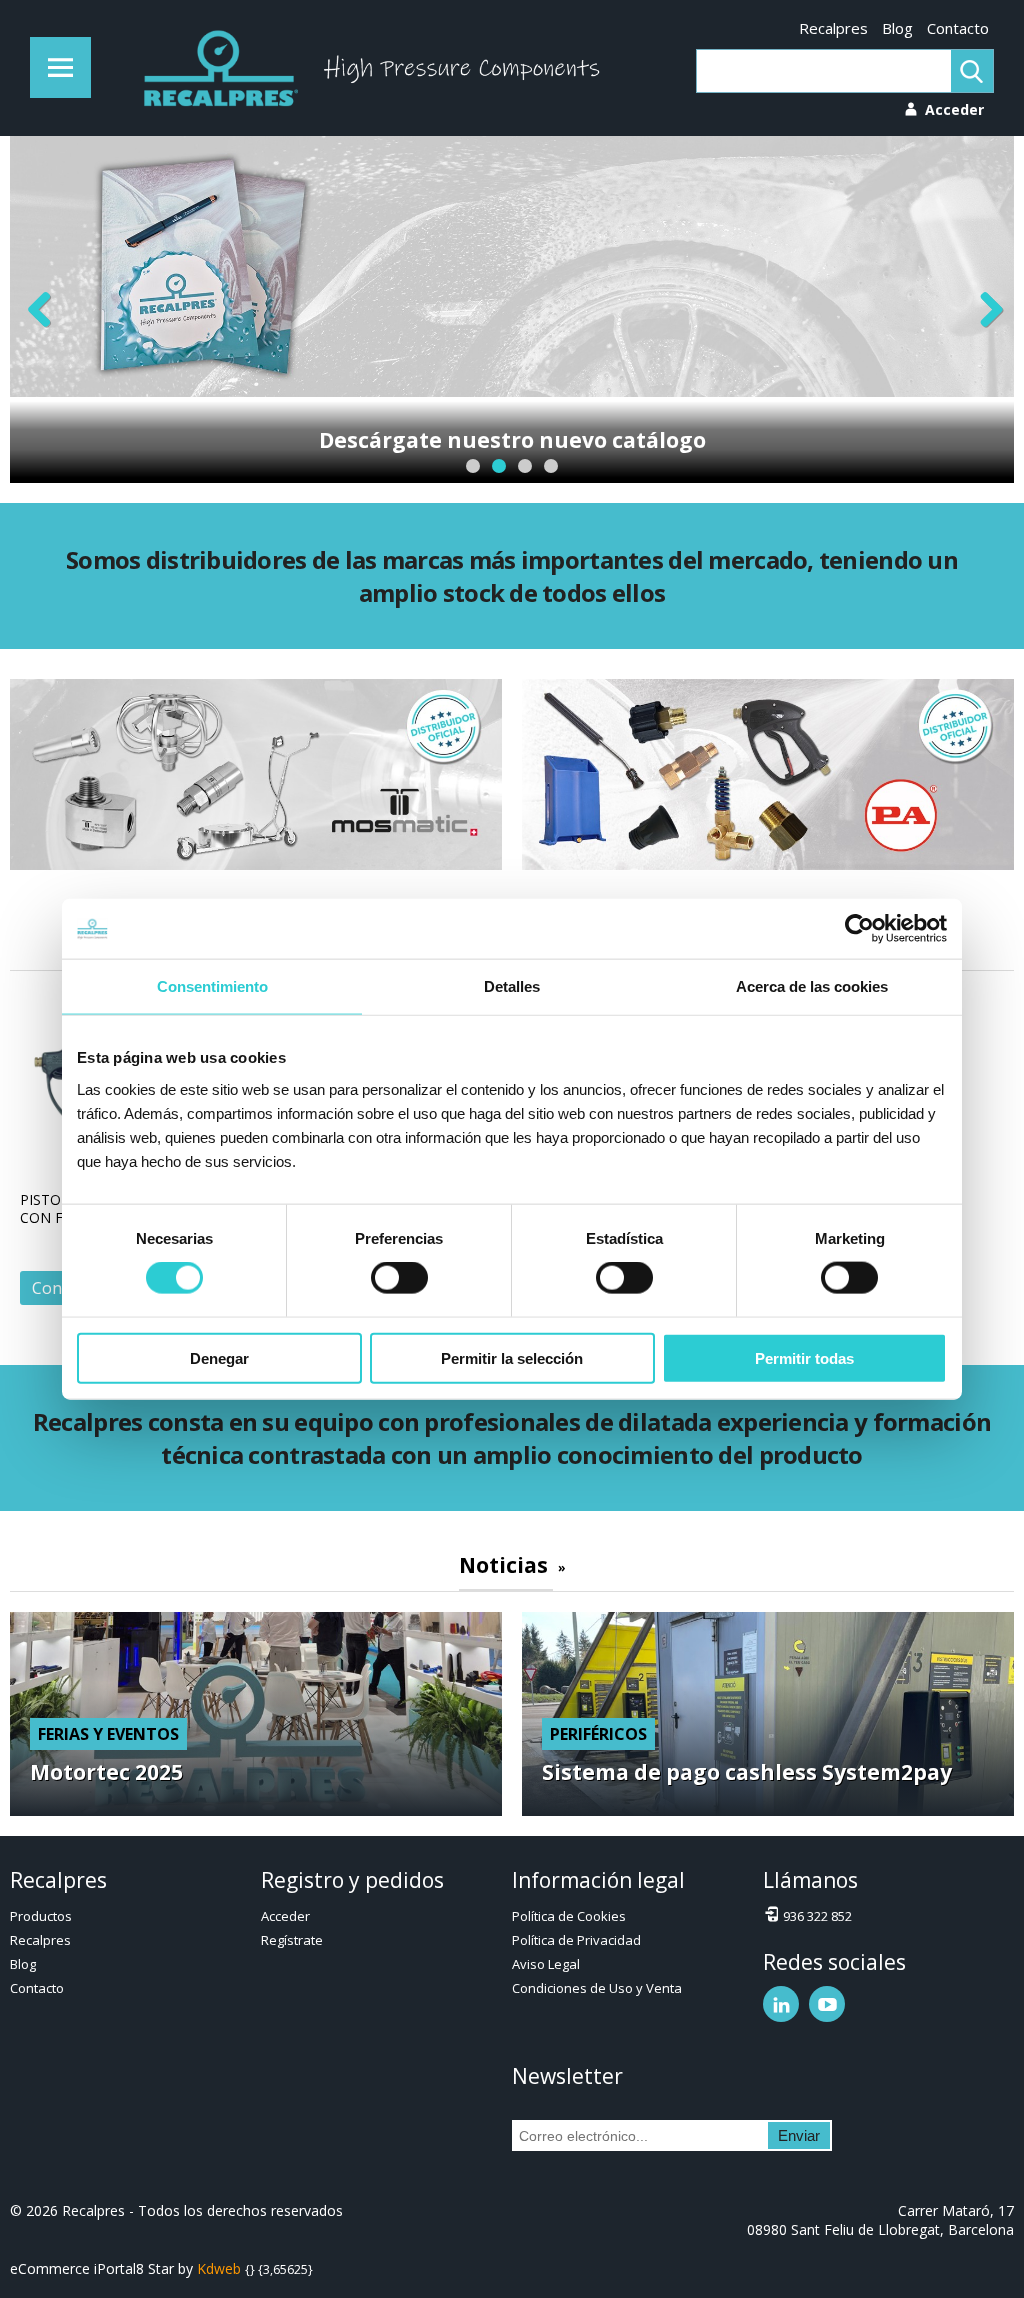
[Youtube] (827, 2004)
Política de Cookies (569, 1916)
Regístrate (292, 1940)
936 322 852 (817, 1916)
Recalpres (833, 28)
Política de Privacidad (576, 1940)
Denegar (219, 1357)
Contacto (958, 28)
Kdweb (219, 2268)
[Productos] (60, 67)
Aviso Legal (546, 1964)
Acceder (285, 1916)
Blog (897, 28)
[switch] (399, 1278)
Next (984, 309)
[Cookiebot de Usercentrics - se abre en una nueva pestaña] (859, 929)
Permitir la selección (512, 1357)
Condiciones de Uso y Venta (597, 1988)
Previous (40, 309)
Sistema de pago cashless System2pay (747, 1772)
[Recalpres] (216, 68)
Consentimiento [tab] (212, 986)
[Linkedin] (781, 2004)
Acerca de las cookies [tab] (812, 986)
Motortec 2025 (106, 1772)
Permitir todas (804, 1357)
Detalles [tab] (512, 986)
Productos (41, 1916)
